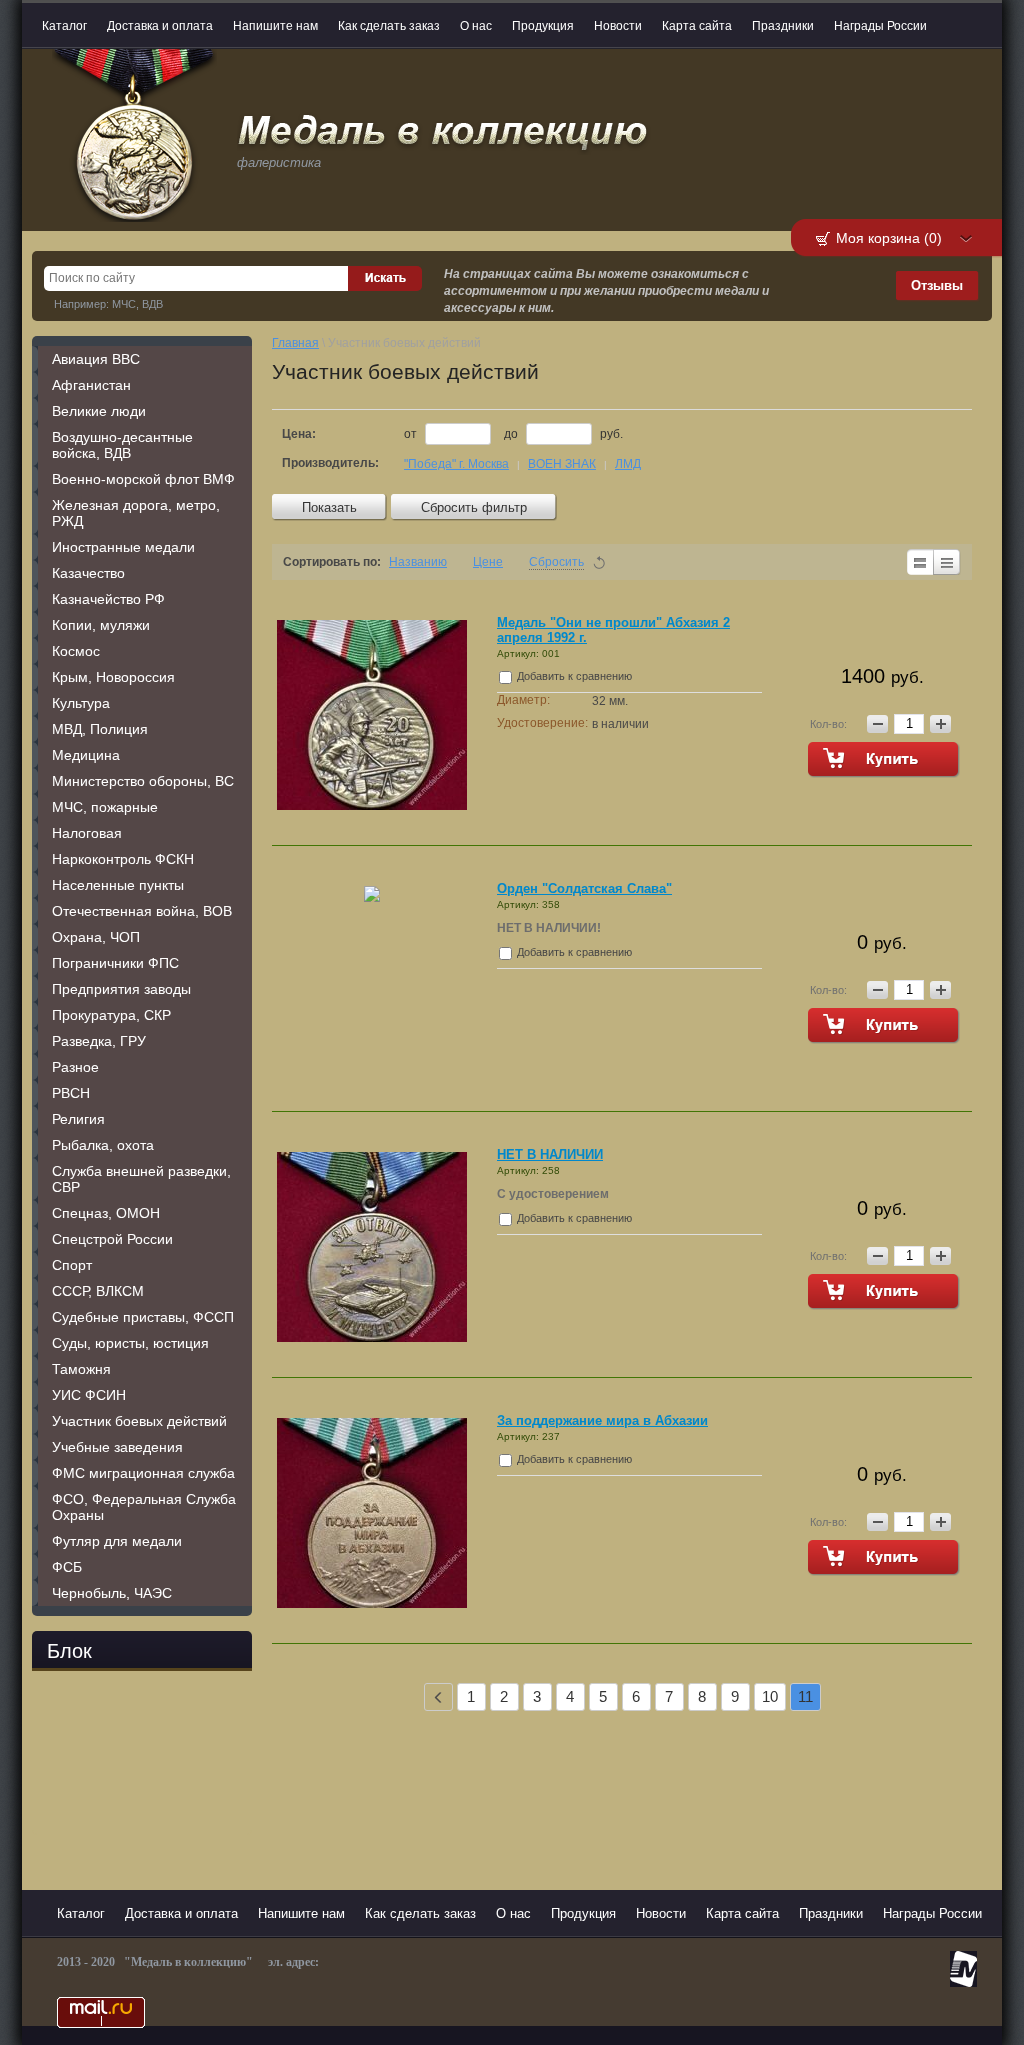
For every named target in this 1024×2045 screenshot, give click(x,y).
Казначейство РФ (108, 599)
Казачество (88, 573)
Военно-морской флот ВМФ (143, 479)
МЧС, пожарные (105, 807)
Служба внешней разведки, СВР (141, 1179)
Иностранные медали (123, 547)
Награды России (880, 26)
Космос (76, 651)
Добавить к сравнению (573, 676)
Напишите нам (275, 26)
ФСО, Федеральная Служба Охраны (144, 1507)
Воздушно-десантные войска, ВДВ (122, 445)
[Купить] (884, 760)
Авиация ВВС (96, 359)
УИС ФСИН (89, 1395)
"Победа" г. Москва (456, 464)
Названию (418, 562)
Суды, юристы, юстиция (130, 1343)
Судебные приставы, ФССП (143, 1317)
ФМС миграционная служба (143, 1473)
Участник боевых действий (139, 1421)
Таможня (81, 1369)
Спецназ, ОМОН (106, 1213)
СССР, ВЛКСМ (98, 1291)
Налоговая (87, 833)
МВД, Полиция (100, 729)
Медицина (86, 755)
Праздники (783, 26)
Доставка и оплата (160, 26)
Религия (78, 1119)
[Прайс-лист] (947, 562)
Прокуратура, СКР (111, 1015)
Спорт (72, 1265)
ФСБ (67, 1567)
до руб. (563, 434)
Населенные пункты (118, 885)
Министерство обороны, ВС (143, 781)
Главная (295, 343)
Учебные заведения (117, 1447)
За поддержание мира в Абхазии (602, 1420)
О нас (476, 26)
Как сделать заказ (389, 26)
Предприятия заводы (121, 989)
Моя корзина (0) (889, 238)
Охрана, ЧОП (96, 937)
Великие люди (99, 411)
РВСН (71, 1093)
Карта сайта (697, 26)
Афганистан (91, 385)
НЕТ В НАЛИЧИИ (550, 1154)
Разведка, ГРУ (99, 1041)
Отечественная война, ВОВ (142, 911)
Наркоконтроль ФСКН (123, 859)
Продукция (543, 26)
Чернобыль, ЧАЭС (112, 1593)
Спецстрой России (112, 1239)
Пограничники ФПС (115, 963)
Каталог (64, 26)
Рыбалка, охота (103, 1145)
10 (770, 1696)
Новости (618, 26)
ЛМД (628, 464)
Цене (488, 562)
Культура (81, 703)
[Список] (919, 562)
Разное (75, 1067)
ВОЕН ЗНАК (562, 464)
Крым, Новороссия (113, 677)
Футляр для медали (117, 1541)
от (412, 434)
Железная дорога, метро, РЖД (136, 513)
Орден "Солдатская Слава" (584, 888)
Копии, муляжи (101, 625)
